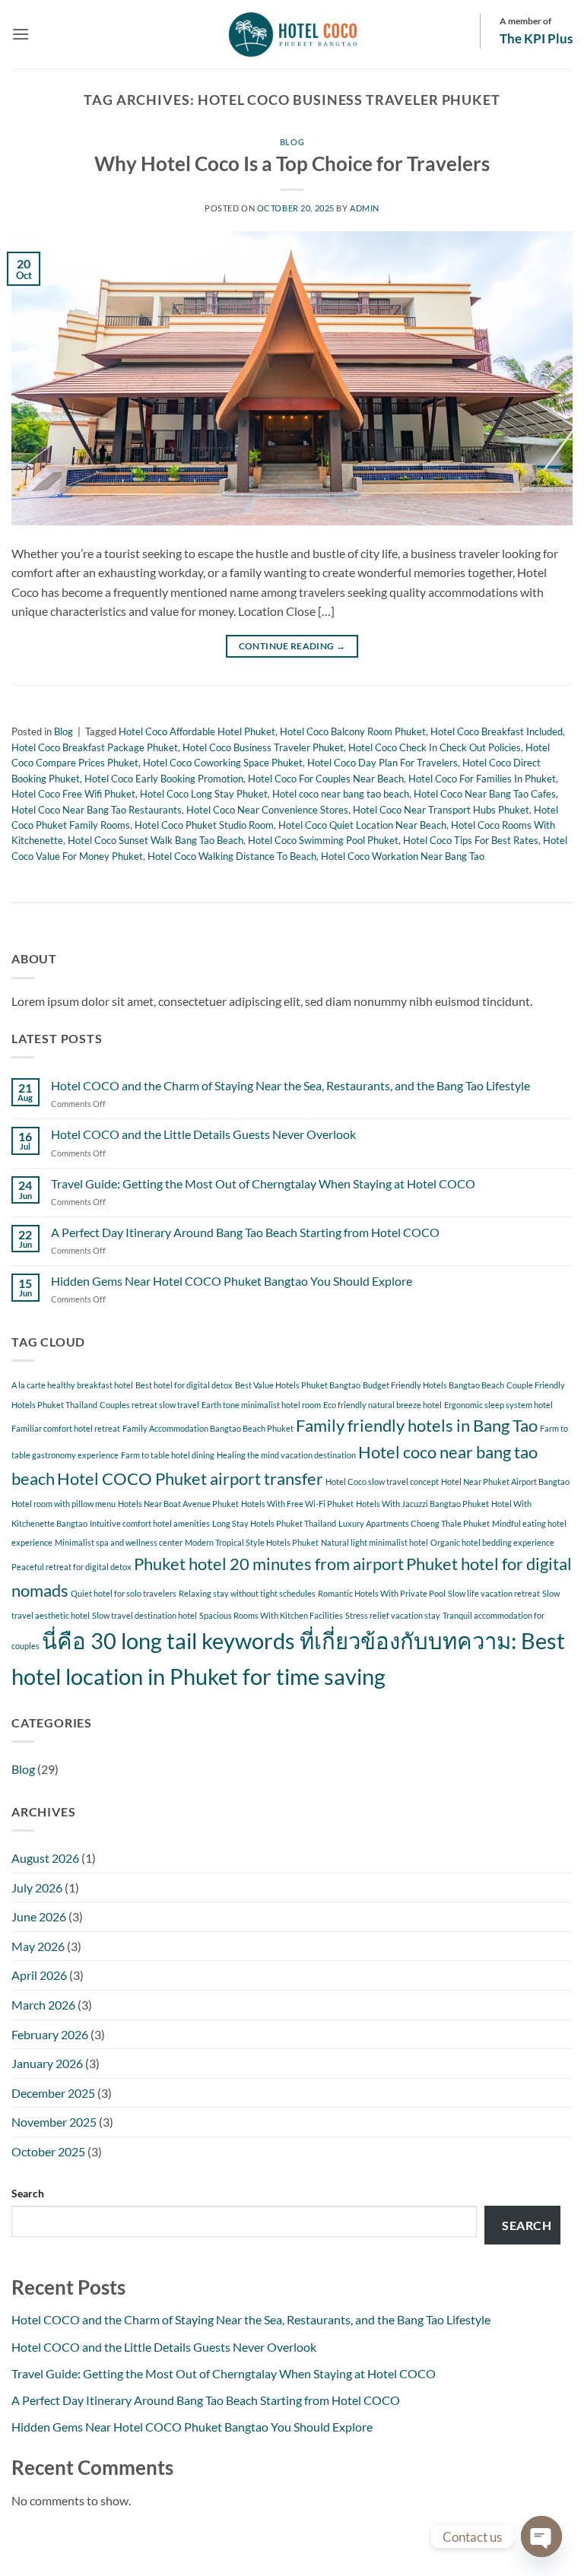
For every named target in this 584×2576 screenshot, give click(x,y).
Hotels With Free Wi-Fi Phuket (297, 1504)
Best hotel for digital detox (184, 1385)
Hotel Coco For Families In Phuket (482, 779)
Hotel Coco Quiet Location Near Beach (362, 825)
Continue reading (292, 646)
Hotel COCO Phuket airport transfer (190, 1478)
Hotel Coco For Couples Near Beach (326, 779)
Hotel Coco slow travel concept (382, 1482)
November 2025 (54, 2122)
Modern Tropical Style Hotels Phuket (252, 1542)
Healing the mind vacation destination (286, 1455)
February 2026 (50, 2034)
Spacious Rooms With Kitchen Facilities (271, 1615)
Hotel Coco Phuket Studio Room (204, 825)
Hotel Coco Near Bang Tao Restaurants (97, 810)
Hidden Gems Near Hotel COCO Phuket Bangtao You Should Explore (232, 1281)
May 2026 (38, 1946)
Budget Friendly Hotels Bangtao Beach (433, 1385)
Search (28, 2193)
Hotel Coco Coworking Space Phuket (223, 763)
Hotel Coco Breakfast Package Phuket (95, 747)
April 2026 (39, 1975)
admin (365, 208)
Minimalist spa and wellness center (119, 1542)
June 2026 (39, 1916)
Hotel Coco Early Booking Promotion (164, 779)
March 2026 (43, 2005)
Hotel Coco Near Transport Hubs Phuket (441, 810)
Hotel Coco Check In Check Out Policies (435, 747)
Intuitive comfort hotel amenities (150, 1523)
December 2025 (53, 2093)
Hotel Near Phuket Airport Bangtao (505, 1482)
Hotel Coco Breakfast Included (497, 731)
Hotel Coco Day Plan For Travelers (382, 763)
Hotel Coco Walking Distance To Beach (232, 856)
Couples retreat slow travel (149, 1405)
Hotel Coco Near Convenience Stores (267, 810)
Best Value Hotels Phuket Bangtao (298, 1385)
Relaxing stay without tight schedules (247, 1593)
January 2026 (47, 2063)
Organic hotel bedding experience (492, 1542)
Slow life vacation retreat (494, 1593)
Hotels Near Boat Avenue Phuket (178, 1504)
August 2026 (45, 1858)
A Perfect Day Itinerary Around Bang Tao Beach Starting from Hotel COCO (245, 1232)
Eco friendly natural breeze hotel (382, 1405)
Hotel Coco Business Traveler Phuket (263, 747)
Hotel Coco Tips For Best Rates (471, 840)
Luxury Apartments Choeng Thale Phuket (414, 1523)
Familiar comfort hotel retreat (66, 1428)
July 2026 (37, 1888)
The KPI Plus (536, 38)
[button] (21, 34)
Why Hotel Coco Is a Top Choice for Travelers (292, 163)
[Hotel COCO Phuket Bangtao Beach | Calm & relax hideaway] (292, 34)
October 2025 (48, 2151)
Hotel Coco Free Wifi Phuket (73, 794)
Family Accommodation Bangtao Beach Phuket (208, 1428)
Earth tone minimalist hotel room (261, 1405)
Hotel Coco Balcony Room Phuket (353, 731)
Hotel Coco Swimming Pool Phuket (323, 840)
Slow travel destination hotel (144, 1615)
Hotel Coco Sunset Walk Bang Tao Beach (156, 840)
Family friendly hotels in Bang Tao (417, 1425)
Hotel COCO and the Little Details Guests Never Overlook (203, 1134)
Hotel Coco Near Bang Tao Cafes (485, 794)
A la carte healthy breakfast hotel (72, 1385)
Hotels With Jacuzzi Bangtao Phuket (422, 1504)
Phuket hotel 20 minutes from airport (269, 1564)
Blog (292, 142)
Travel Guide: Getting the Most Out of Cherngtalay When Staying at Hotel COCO (263, 1183)
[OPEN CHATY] (541, 2536)
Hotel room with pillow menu (63, 1504)
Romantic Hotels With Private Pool (382, 1593)
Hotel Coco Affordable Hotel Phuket (197, 731)
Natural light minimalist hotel (375, 1542)
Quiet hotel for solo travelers (124, 1593)
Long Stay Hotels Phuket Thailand (274, 1523)
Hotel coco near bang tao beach (341, 794)
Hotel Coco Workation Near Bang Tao (403, 856)
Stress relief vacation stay (393, 1615)
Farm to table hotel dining (168, 1455)
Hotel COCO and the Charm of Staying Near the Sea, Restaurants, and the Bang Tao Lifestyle (290, 1085)
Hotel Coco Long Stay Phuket (204, 794)
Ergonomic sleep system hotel (498, 1405)
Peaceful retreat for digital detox (71, 1567)
